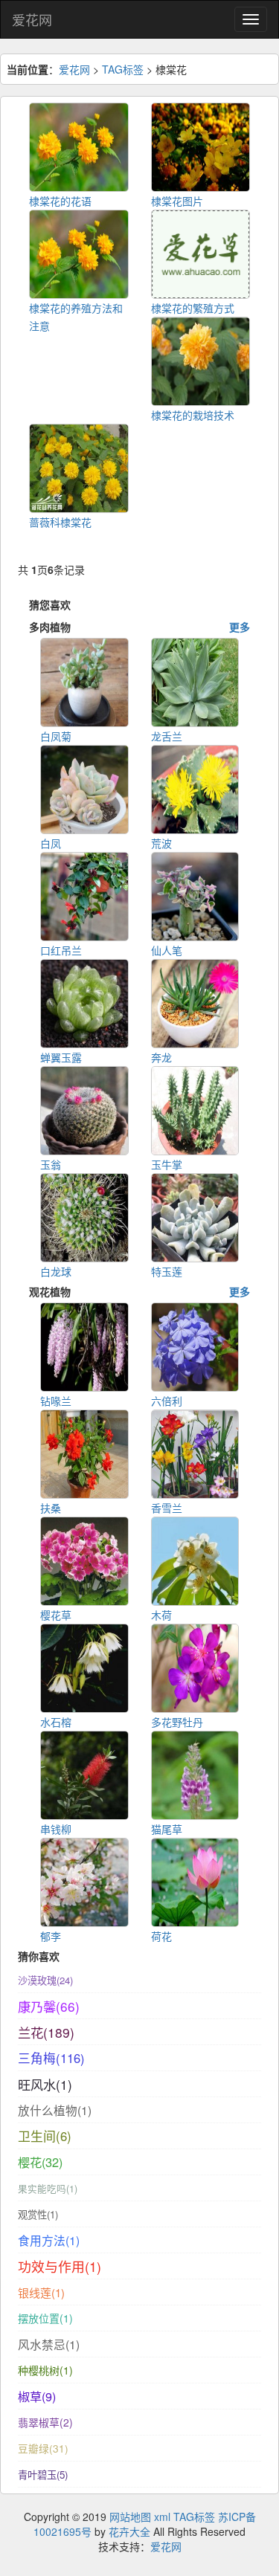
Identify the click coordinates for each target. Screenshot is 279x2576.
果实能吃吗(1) (48, 2189)
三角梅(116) (51, 2058)
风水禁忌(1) (49, 2344)
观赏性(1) (38, 2214)
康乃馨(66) (49, 2006)
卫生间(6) (45, 2136)
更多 (240, 627)
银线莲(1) (41, 2292)
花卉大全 (129, 2531)
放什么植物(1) (55, 2110)
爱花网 (32, 19)
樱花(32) (40, 2162)
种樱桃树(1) (45, 2370)
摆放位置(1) (45, 2318)
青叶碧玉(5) (43, 2475)
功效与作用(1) (60, 2266)
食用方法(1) (49, 2240)
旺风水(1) (45, 2084)
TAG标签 (123, 69)
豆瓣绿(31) (43, 2448)
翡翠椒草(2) (45, 2422)
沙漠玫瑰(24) (45, 1980)
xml (162, 2517)
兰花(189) (46, 2032)
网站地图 (130, 2517)
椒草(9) (37, 2396)
